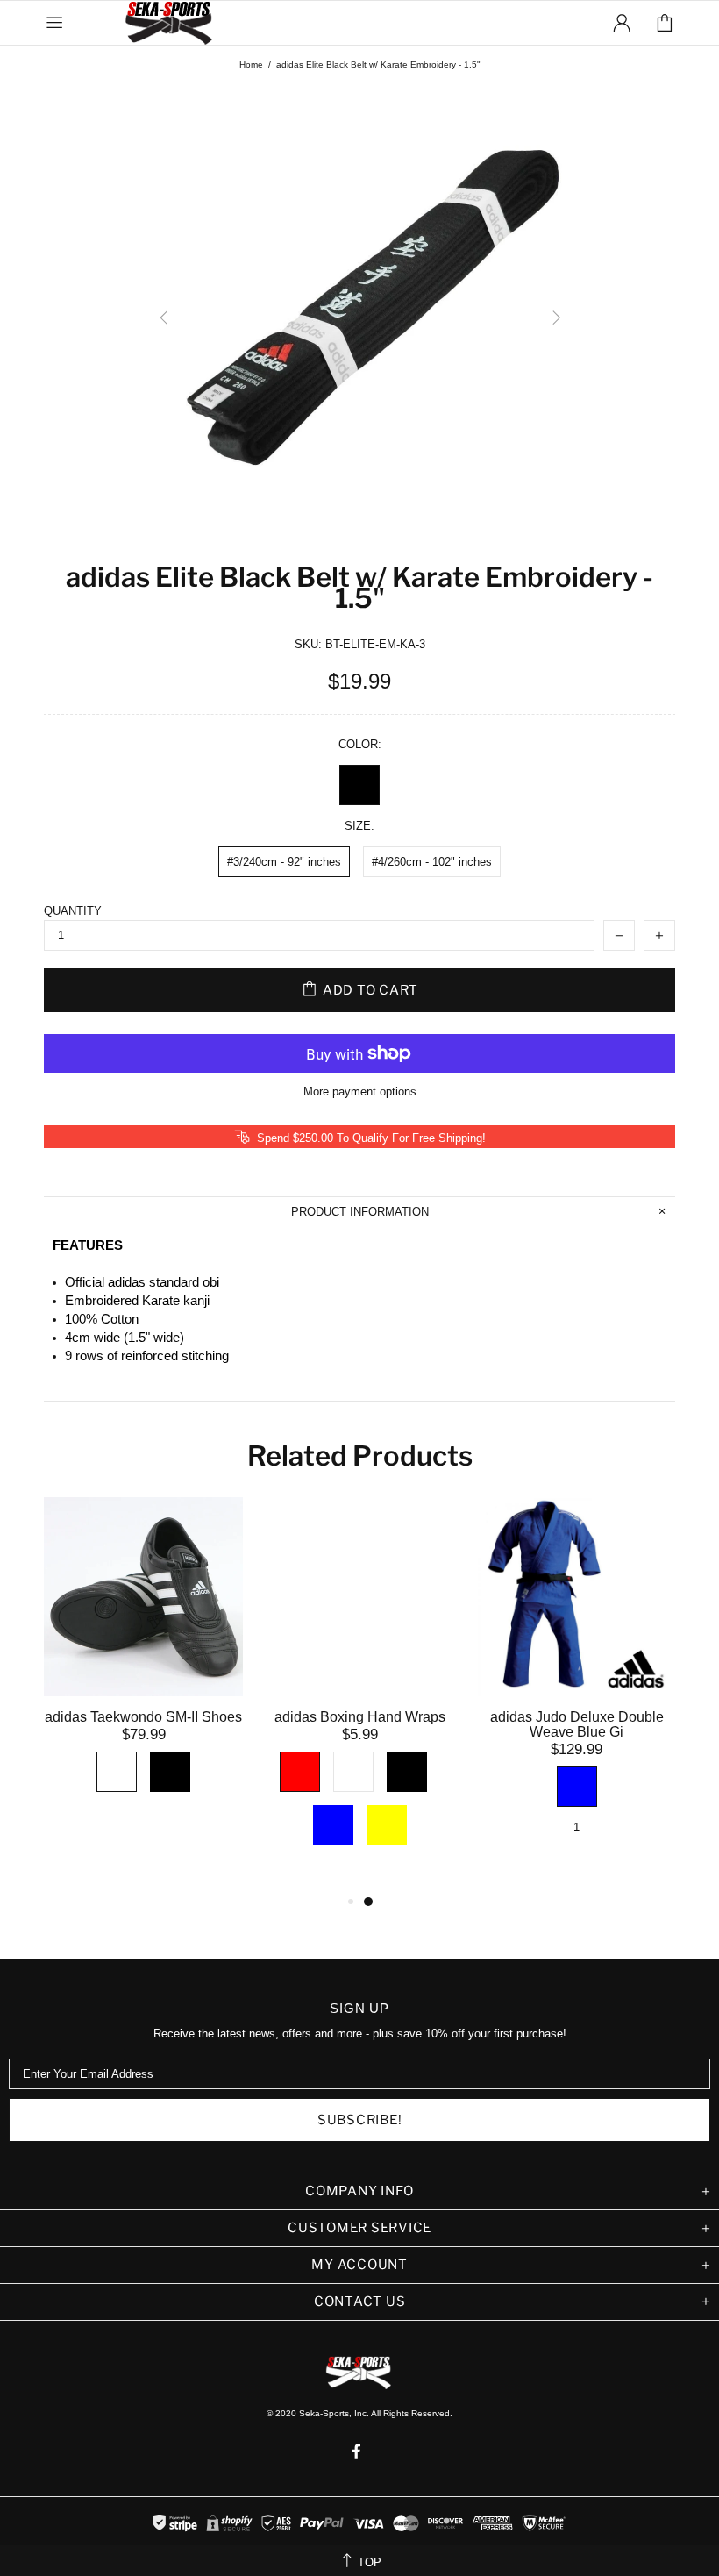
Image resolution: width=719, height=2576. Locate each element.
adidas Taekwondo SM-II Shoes (143, 1717)
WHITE (117, 1772)
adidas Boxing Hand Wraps (360, 1717)
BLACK (359, 785)
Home (251, 64)
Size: (359, 826)
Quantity (73, 911)
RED (300, 1772)
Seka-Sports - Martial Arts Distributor (170, 23)
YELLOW (387, 1825)
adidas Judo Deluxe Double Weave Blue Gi (577, 1724)
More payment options (360, 1092)
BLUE (333, 1825)
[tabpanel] (143, 1667)
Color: (360, 744)
